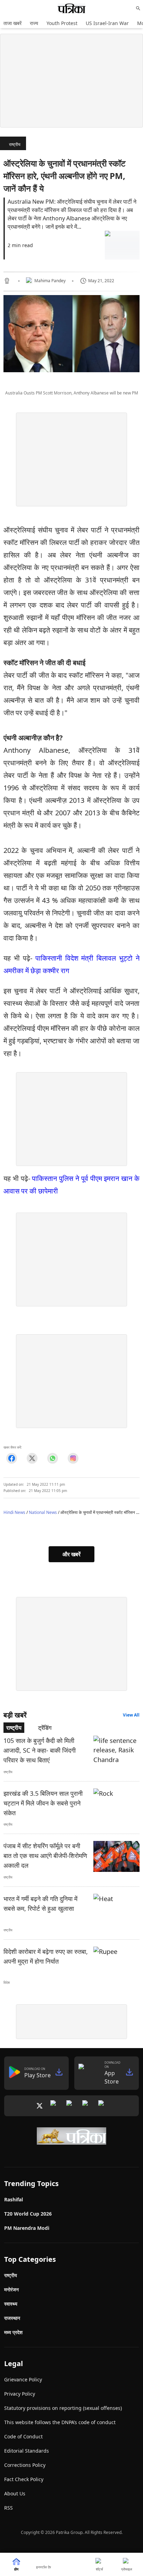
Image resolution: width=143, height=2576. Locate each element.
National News (43, 1512)
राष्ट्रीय (15, 144)
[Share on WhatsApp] (53, 1458)
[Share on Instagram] (73, 1458)
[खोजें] (138, 8)
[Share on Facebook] (12, 1458)
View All (131, 1715)
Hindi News (14, 1512)
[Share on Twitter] (32, 1458)
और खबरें (71, 1554)
